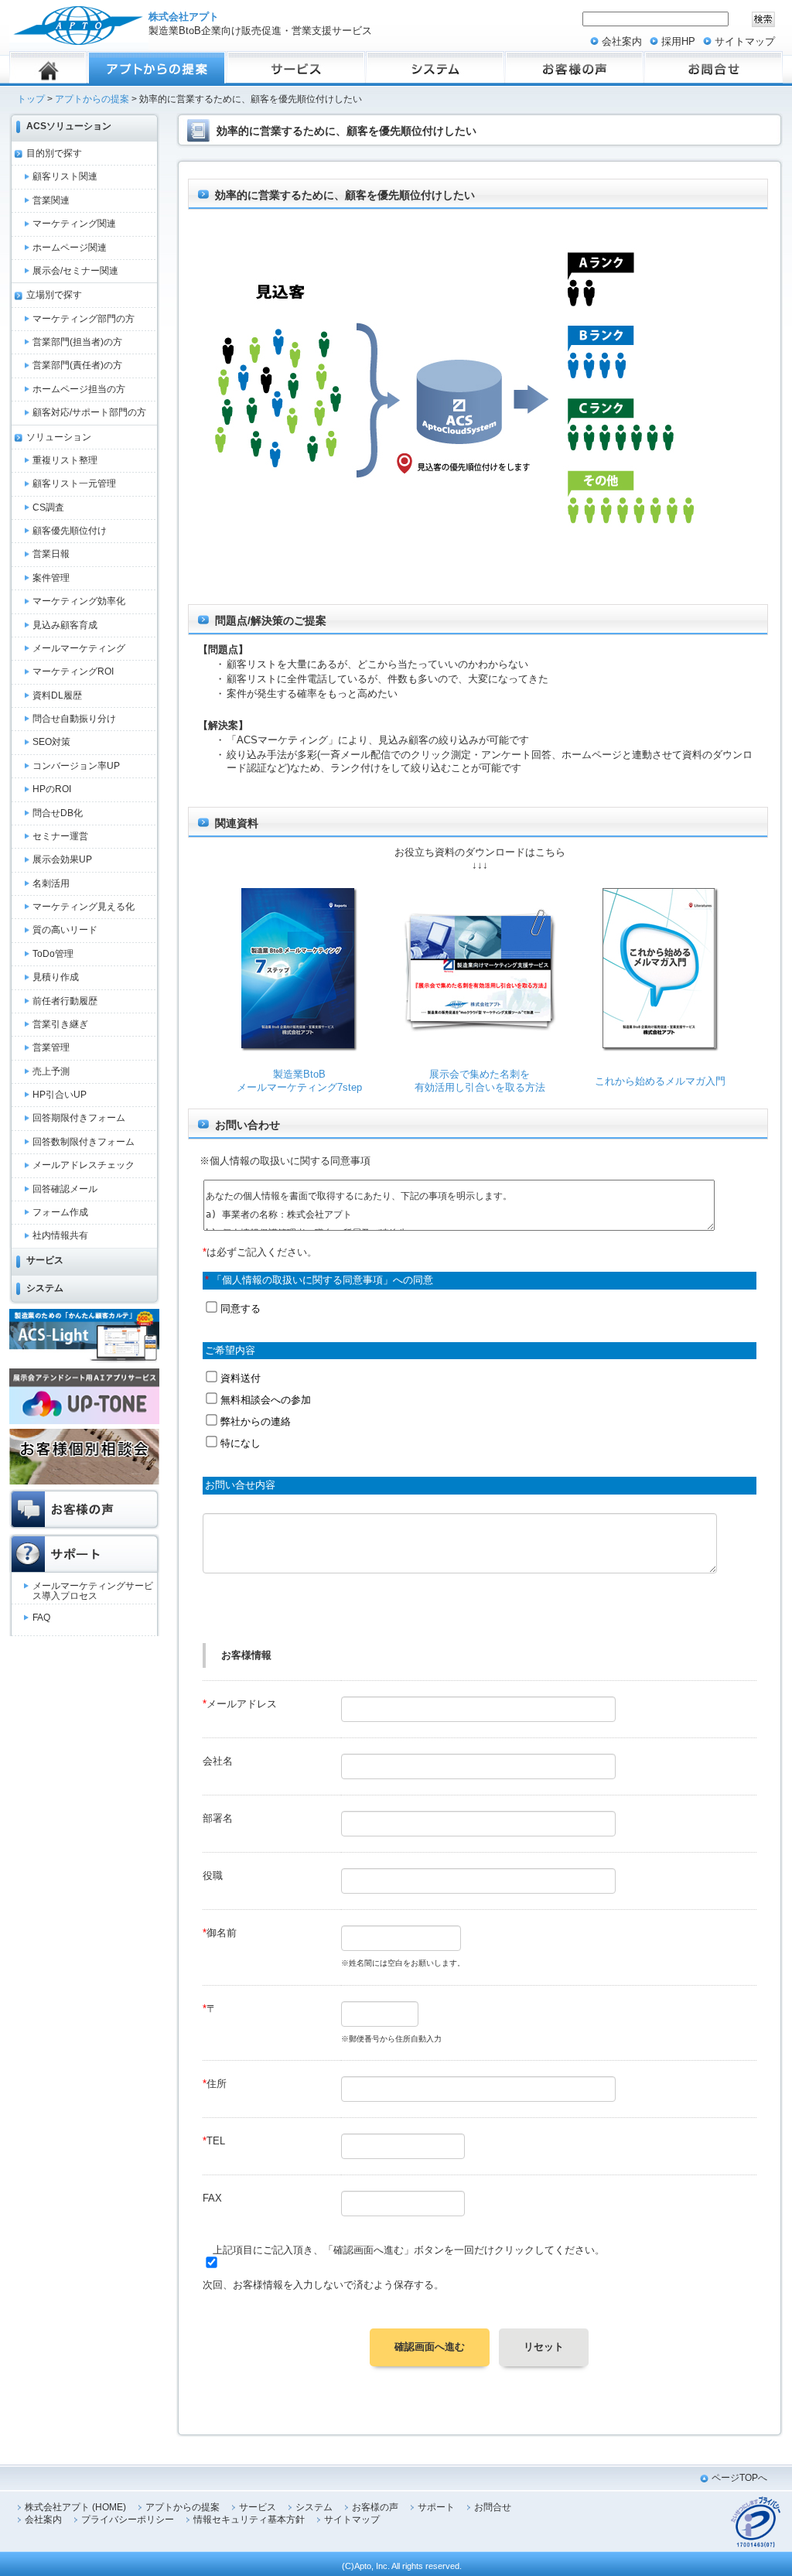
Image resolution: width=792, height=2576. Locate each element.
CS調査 (48, 507)
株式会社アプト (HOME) (75, 2507)
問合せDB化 (58, 813)
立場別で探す (54, 295)
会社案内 (622, 41)
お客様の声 (375, 2507)
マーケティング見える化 (84, 907)
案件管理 (51, 578)
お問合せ (493, 2507)
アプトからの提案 (92, 99)
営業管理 (51, 1047)
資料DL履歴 (57, 695)
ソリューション (59, 437)
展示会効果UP (62, 859)
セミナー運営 (60, 836)
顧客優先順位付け (70, 531)
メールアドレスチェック (84, 1165)
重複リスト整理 (65, 460)
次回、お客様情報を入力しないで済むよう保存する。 (323, 2285)
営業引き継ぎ (60, 1024)
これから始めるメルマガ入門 (660, 1081)
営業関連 (51, 200)
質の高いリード (65, 930)
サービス (45, 1260)
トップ (31, 99)
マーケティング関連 (74, 224)
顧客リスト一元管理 (74, 483)
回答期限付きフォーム (79, 1118)
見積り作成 (56, 977)
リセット (544, 2347)
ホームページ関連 (70, 248)
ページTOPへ (739, 2478)
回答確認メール (65, 1189)
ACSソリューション (69, 126)
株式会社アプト (184, 17)
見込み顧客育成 (65, 625)
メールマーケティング (79, 648)
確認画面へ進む (430, 2347)
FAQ (41, 1618)
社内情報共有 (60, 1235)
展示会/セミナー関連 (75, 271)
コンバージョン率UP (76, 766)
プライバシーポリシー (128, 2520)
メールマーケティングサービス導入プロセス (93, 1591)
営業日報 (51, 554)
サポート (436, 2507)
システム (45, 1288)
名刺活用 (51, 883)
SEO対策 (51, 742)
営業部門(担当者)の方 (77, 342)
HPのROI (52, 789)
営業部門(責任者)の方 (77, 365)
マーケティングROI (73, 671)
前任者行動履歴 (65, 1001)
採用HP (678, 41)
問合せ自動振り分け (74, 719)
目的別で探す (54, 153)
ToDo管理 (53, 954)
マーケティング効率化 (79, 601)
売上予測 (51, 1071)
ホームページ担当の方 (79, 389)
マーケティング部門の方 (84, 319)
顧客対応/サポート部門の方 (89, 412)
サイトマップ (745, 41)
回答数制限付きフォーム (84, 1142)
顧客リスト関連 (65, 176)
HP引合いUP (60, 1095)
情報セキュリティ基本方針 (249, 2520)
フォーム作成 (60, 1212)
